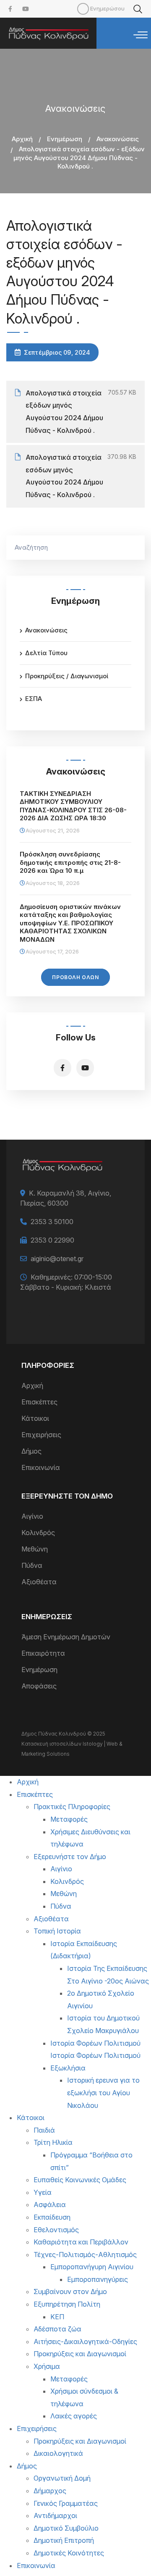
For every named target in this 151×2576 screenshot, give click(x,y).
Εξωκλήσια (68, 2068)
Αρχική (22, 139)
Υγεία (43, 2192)
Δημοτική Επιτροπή (64, 2540)
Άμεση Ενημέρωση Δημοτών (66, 1637)
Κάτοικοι (35, 1418)
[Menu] (141, 35)
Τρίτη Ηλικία (53, 2142)
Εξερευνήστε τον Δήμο (70, 1857)
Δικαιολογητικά (58, 2453)
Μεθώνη (35, 1549)
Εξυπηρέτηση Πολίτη (67, 2304)
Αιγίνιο (32, 1516)
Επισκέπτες (39, 1402)
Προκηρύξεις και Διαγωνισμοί (80, 2354)
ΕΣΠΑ (34, 699)
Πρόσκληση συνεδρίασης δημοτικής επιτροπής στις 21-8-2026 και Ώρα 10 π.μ (70, 862)
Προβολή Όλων (75, 977)
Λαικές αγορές (74, 2416)
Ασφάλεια (50, 2205)
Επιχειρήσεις (41, 1435)
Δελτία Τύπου (46, 653)
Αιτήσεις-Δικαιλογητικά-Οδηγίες (85, 2342)
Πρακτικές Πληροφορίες (72, 1807)
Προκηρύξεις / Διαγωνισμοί (67, 676)
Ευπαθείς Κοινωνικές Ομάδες (80, 2180)
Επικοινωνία (41, 1467)
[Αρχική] (48, 33)
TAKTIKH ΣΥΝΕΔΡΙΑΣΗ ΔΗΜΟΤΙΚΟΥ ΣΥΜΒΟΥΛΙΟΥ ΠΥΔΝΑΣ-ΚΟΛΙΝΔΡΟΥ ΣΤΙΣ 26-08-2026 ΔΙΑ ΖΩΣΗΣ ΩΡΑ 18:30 (73, 806)
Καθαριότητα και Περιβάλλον (81, 2242)
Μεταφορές (69, 1819)
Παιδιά (44, 2130)
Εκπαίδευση (52, 2217)
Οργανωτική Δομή (62, 2478)
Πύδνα (32, 1565)
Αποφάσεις (39, 1686)
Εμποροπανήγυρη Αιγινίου (92, 2267)
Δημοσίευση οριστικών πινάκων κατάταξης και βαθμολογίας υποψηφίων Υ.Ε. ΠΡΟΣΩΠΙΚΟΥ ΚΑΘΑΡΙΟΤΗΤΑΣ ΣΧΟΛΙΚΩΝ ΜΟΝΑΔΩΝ (70, 923)
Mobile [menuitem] (83, 9)
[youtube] (26, 9)
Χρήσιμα (47, 2366)
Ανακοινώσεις (118, 139)
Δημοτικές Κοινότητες (69, 2553)
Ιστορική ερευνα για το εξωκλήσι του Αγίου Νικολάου (103, 2093)
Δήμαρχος (50, 2491)
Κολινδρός (38, 1533)
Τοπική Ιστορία (57, 1931)
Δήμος (31, 1451)
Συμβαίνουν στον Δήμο (70, 2292)
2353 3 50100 (52, 1222)
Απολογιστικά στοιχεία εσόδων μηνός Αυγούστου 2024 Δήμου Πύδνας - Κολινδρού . (64, 476)
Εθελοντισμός (56, 2230)
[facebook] (10, 9)
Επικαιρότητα (43, 1653)
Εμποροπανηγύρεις (98, 2279)
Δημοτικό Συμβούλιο (66, 2528)
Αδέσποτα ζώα (57, 2329)
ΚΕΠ (57, 2317)
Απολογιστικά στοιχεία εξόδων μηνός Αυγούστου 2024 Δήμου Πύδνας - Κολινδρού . (64, 412)
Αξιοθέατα (39, 1582)
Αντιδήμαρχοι (55, 2515)
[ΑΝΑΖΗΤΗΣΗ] (134, 548)
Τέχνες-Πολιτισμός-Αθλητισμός (85, 2255)
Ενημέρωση (65, 139)
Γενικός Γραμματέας (66, 2503)
